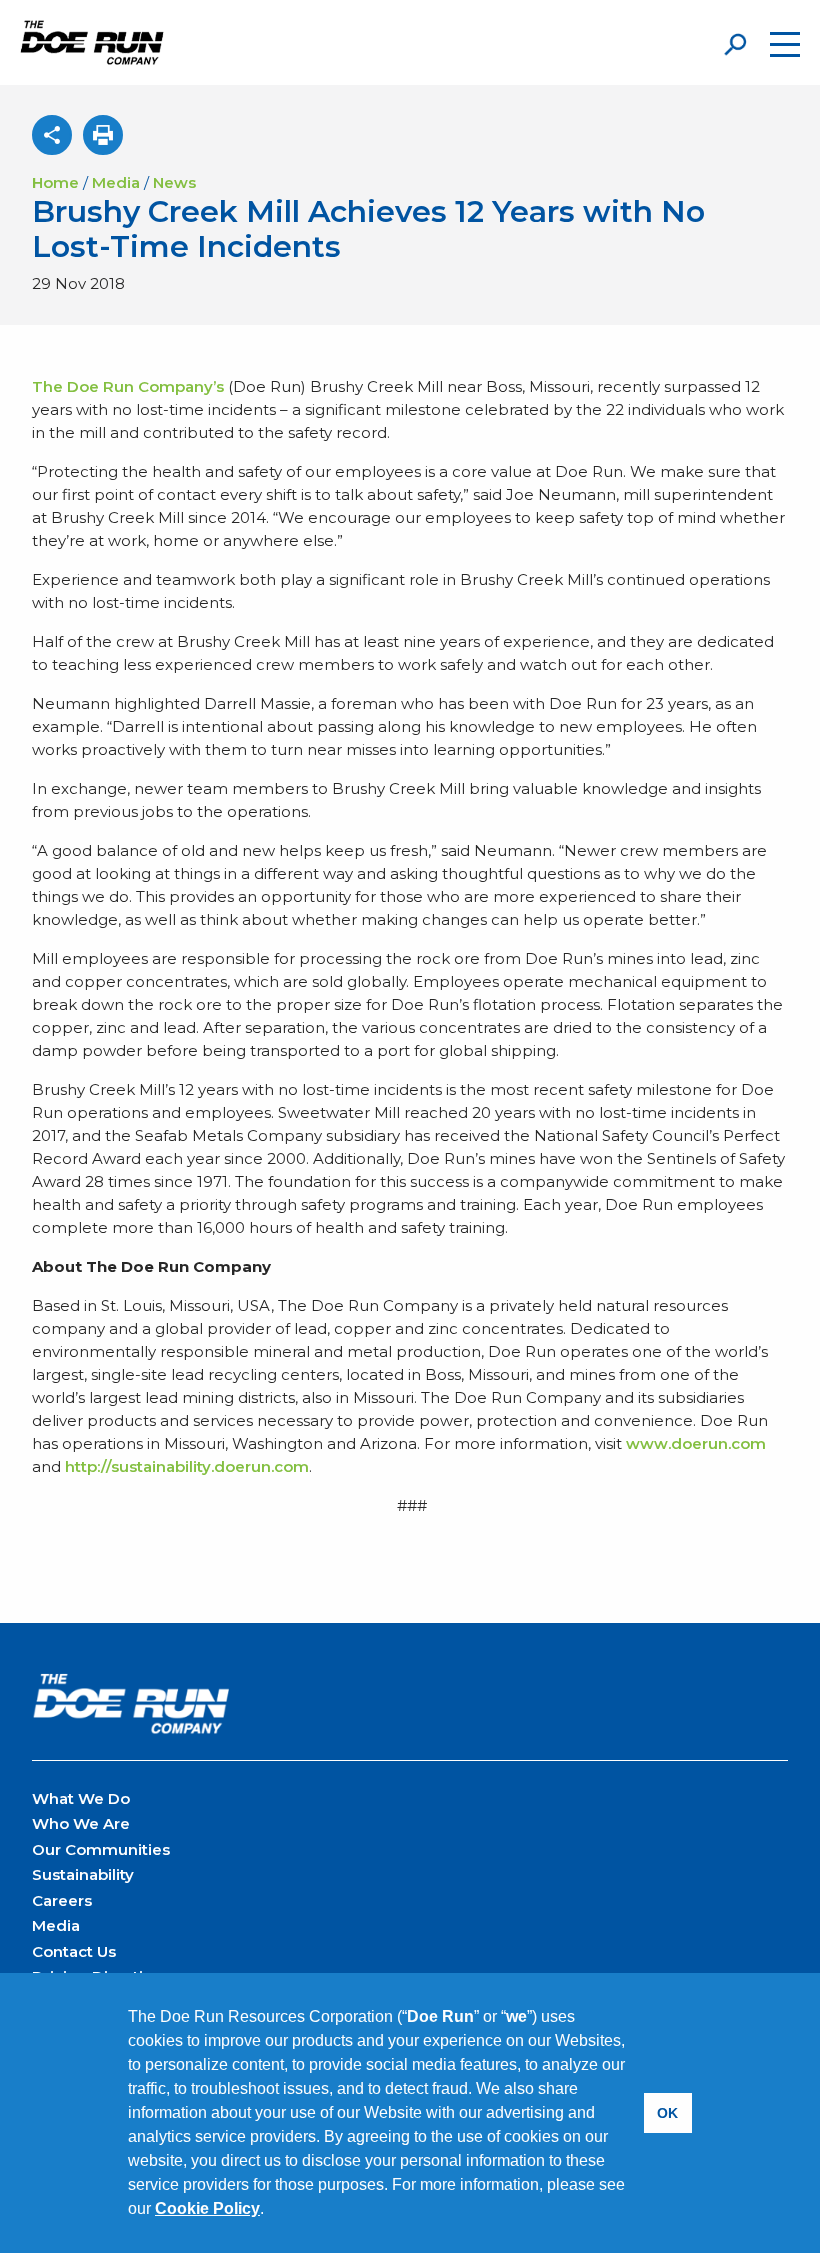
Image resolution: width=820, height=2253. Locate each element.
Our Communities (101, 1849)
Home (55, 182)
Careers (62, 1900)
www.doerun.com (696, 1443)
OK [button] (667, 2113)
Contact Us (74, 1951)
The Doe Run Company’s (128, 386)
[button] (271, 2211)
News (174, 182)
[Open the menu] (785, 44)
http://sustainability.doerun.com (187, 1466)
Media (116, 182)
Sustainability (83, 1874)
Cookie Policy (207, 2208)
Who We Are (81, 1823)
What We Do (81, 1798)
